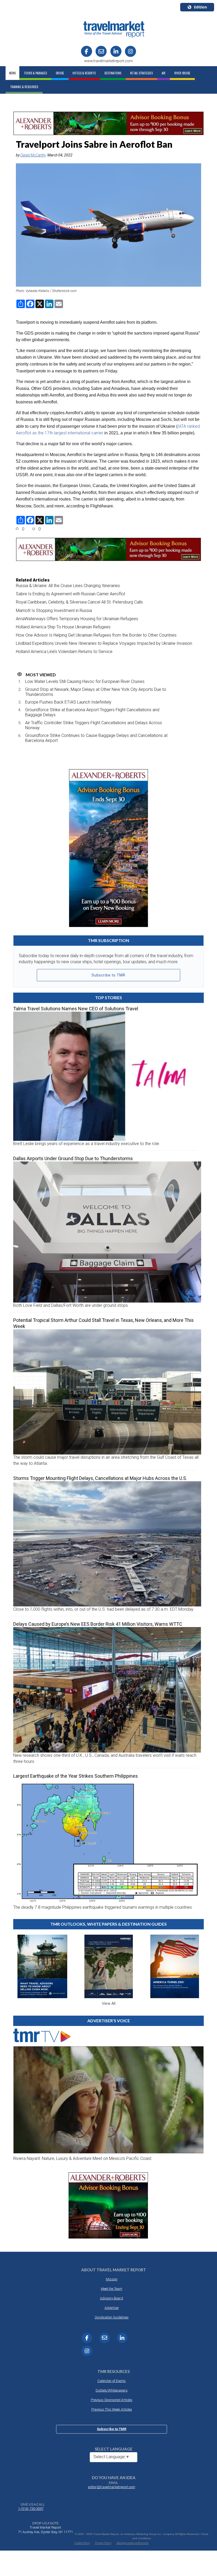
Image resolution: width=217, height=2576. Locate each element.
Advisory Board (112, 2298)
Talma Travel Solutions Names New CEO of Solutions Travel (76, 1009)
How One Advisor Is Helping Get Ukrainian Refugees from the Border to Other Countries (96, 635)
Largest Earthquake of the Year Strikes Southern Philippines (76, 1776)
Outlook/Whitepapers (112, 2390)
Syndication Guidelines (112, 2317)
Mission (112, 2279)
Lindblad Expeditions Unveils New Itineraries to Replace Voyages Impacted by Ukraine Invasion (104, 643)
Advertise (112, 2308)
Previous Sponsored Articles (112, 2400)
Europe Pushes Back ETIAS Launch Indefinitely (68, 702)
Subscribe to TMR (108, 975)
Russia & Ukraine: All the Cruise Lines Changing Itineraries (68, 586)
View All (109, 2003)
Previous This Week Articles (112, 2409)
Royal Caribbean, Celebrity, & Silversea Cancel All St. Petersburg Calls (79, 602)
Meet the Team (112, 2289)
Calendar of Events (112, 2381)
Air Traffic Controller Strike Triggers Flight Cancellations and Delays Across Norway (94, 725)
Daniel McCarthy (33, 155)
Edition (200, 7)
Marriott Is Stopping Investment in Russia (54, 611)
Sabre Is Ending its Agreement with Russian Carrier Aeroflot (71, 594)
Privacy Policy (103, 2543)
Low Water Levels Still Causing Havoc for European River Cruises (85, 681)
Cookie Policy (82, 2543)
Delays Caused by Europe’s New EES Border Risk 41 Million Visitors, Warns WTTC (98, 1624)
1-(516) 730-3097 (31, 2509)
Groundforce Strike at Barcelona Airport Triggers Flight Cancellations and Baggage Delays (92, 712)
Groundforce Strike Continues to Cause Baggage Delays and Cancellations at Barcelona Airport (96, 738)
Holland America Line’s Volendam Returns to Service (64, 652)
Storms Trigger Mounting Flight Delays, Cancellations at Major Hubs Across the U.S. (100, 1478)
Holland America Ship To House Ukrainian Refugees (63, 627)
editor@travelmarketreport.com (112, 2487)
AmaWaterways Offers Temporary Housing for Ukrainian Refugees (77, 619)
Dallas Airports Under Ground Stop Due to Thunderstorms (73, 1158)
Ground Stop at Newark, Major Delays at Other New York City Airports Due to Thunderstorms (96, 692)
